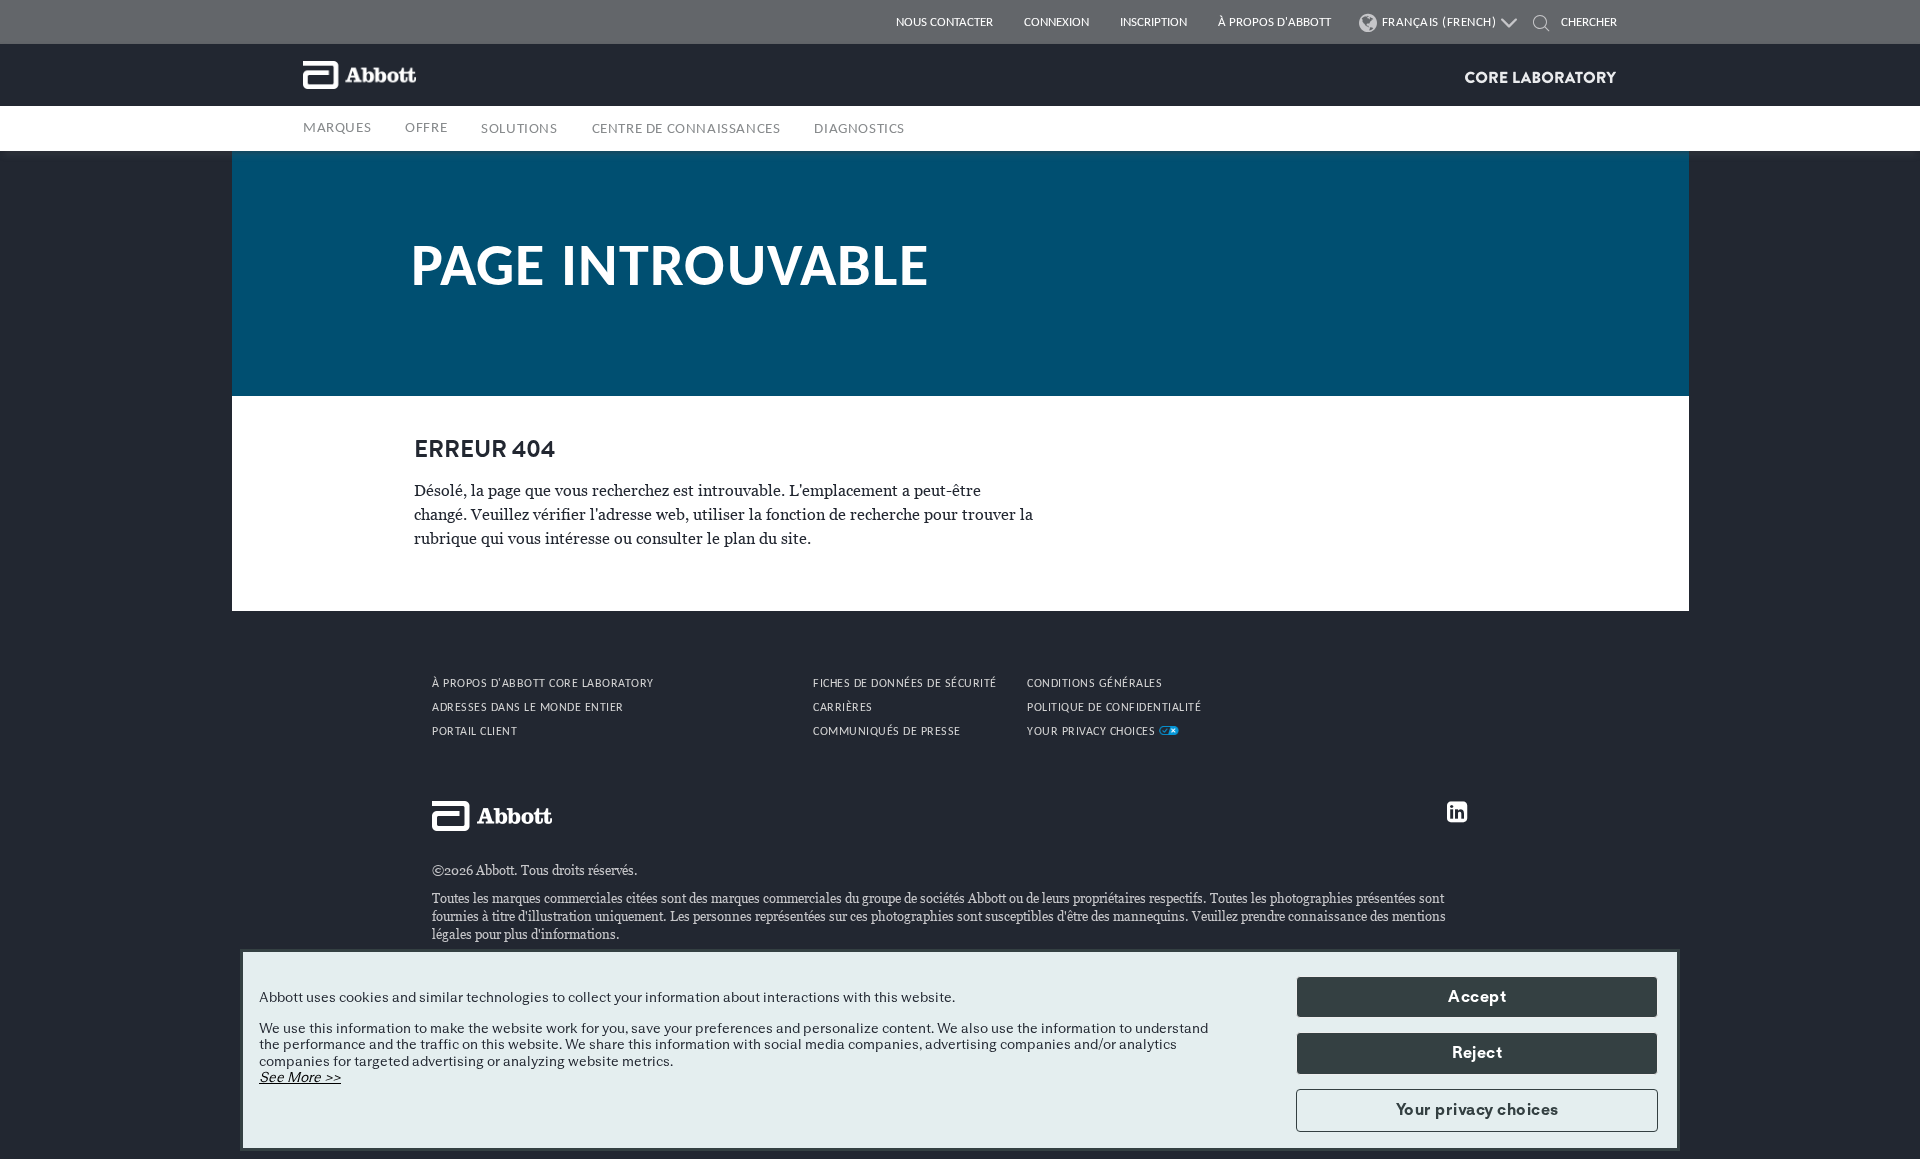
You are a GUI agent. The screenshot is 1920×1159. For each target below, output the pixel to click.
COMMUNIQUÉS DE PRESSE (887, 732)
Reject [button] (1477, 1053)
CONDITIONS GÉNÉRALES (1094, 684)
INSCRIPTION (1153, 22)
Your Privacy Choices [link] (1093, 732)
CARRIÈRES (843, 708)
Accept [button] (1477, 997)
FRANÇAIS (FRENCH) (1439, 22)
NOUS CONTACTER (944, 22)
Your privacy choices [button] (1477, 1110)
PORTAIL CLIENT (474, 732)
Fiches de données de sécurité (905, 684)
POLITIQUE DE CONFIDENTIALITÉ (1114, 708)
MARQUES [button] (337, 128)
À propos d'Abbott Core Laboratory (543, 684)
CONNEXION (1056, 22)
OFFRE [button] (426, 128)
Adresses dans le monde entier (528, 708)
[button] (1541, 25)
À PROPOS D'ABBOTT (1274, 22)
